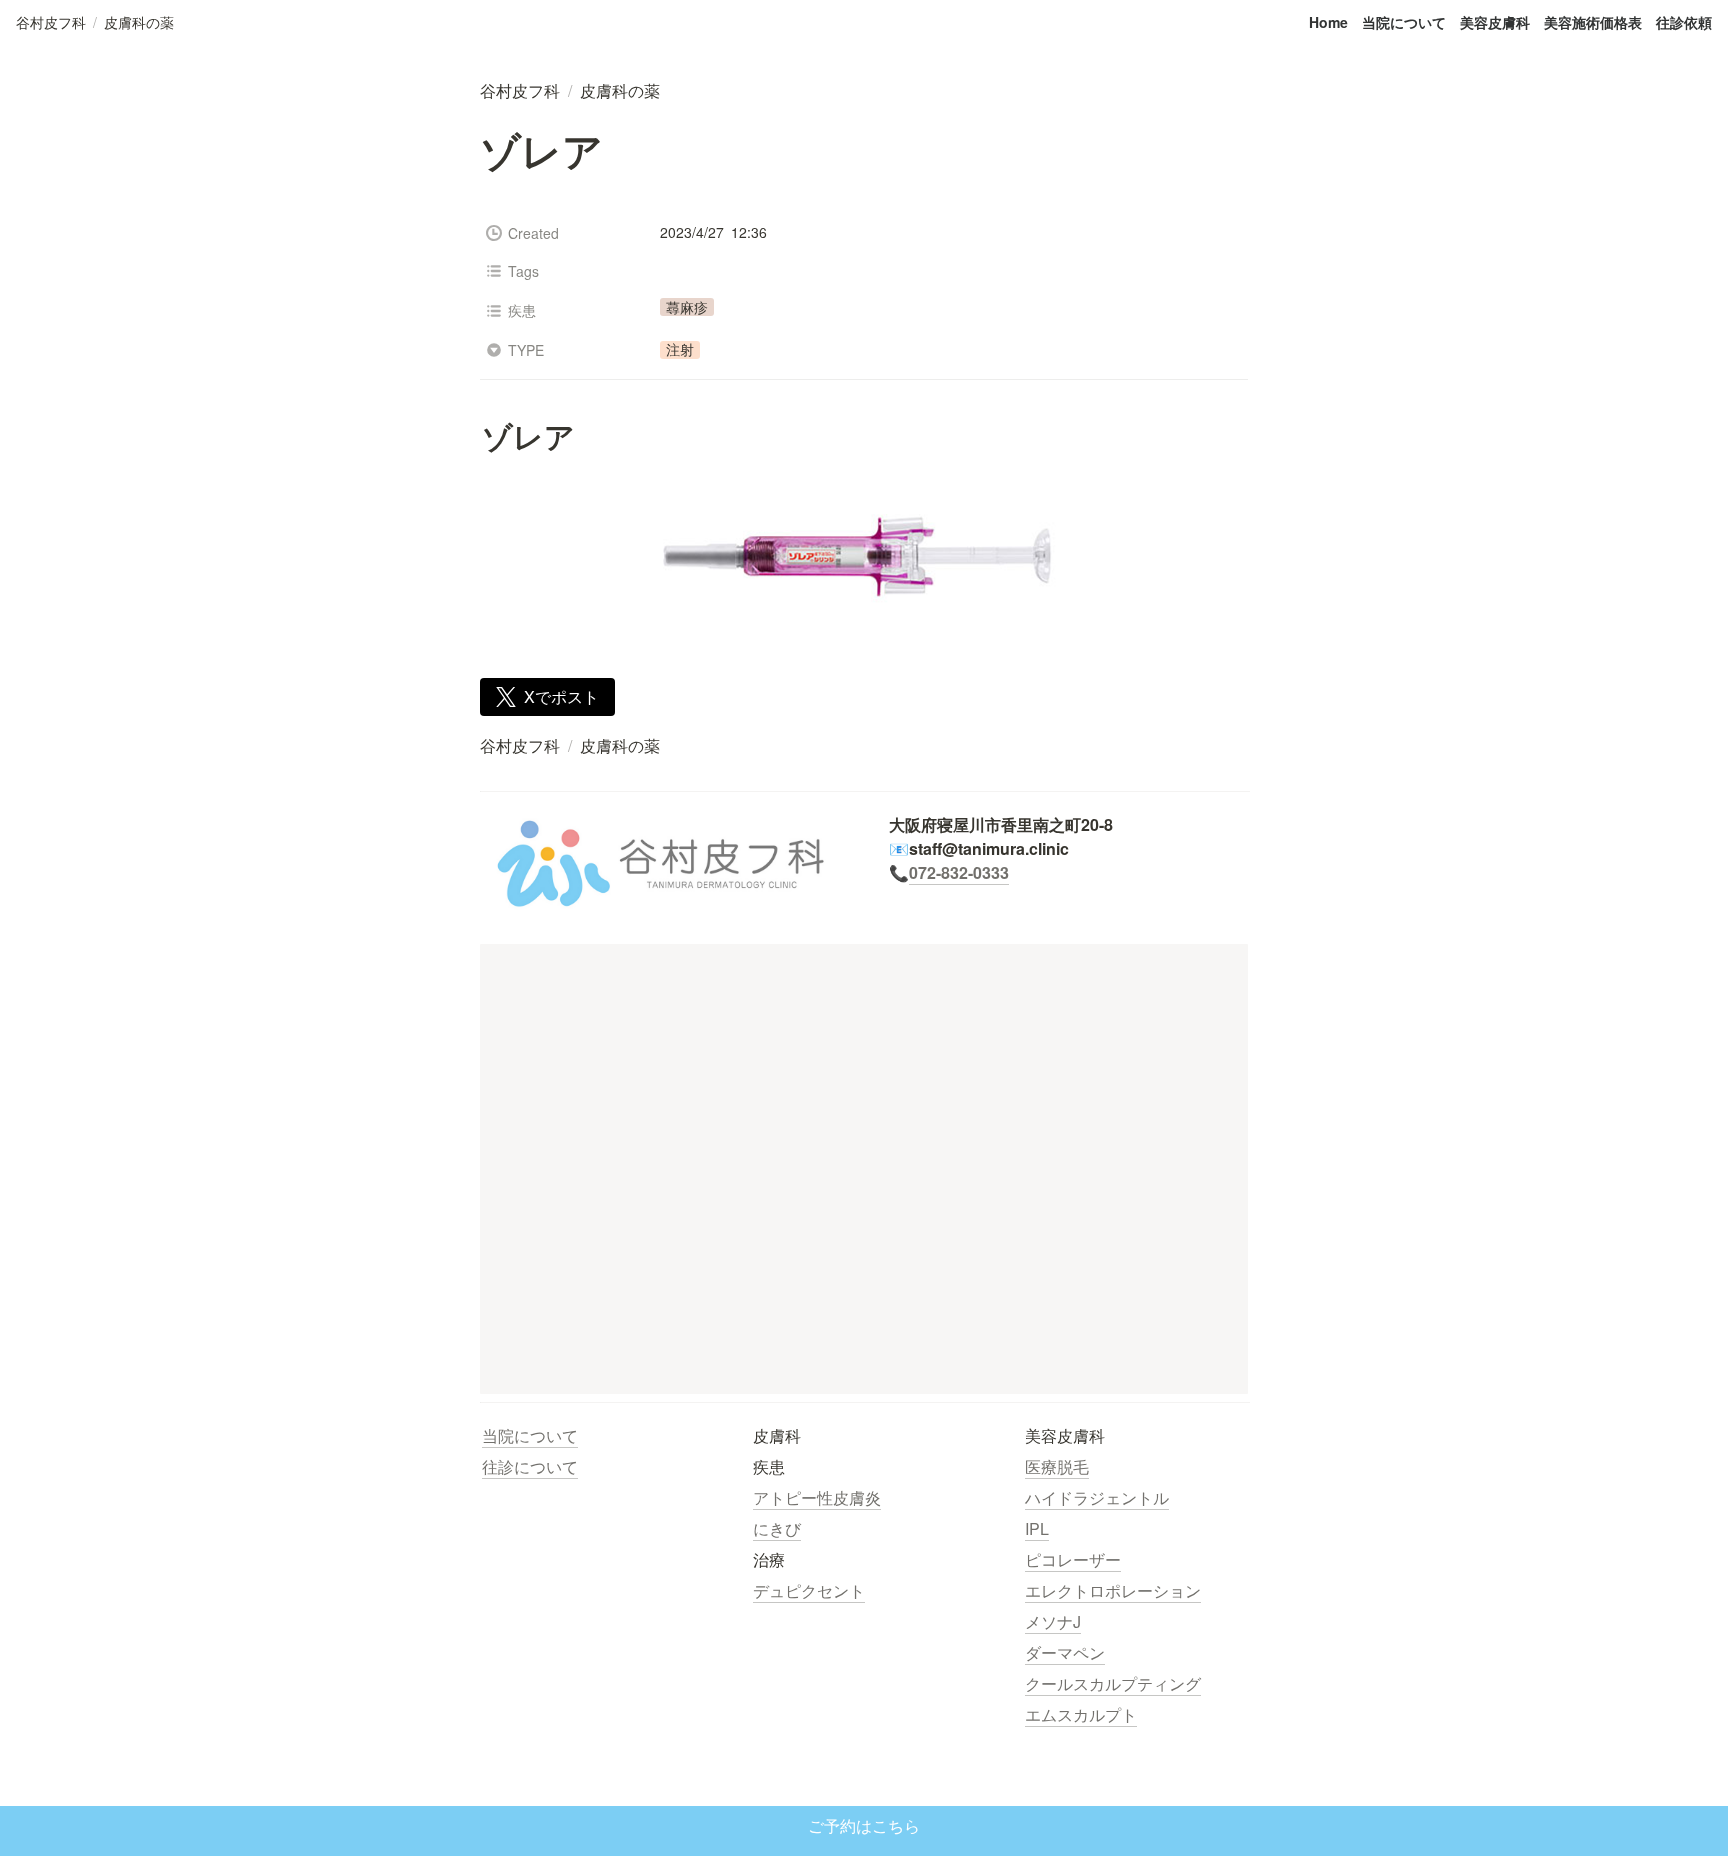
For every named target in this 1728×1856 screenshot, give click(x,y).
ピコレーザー (1073, 1559)
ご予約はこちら (864, 1826)
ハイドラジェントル (1097, 1497)
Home (1328, 22)
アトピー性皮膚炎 (817, 1497)
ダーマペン (1065, 1652)
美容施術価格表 (1593, 22)
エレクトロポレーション (1113, 1590)
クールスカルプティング (1113, 1683)
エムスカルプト (1081, 1714)
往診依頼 (1684, 22)
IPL (1037, 1528)
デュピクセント (809, 1590)
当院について (1404, 22)
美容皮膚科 (1495, 22)
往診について (530, 1466)
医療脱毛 (1057, 1466)
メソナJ (1053, 1621)
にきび (777, 1528)
